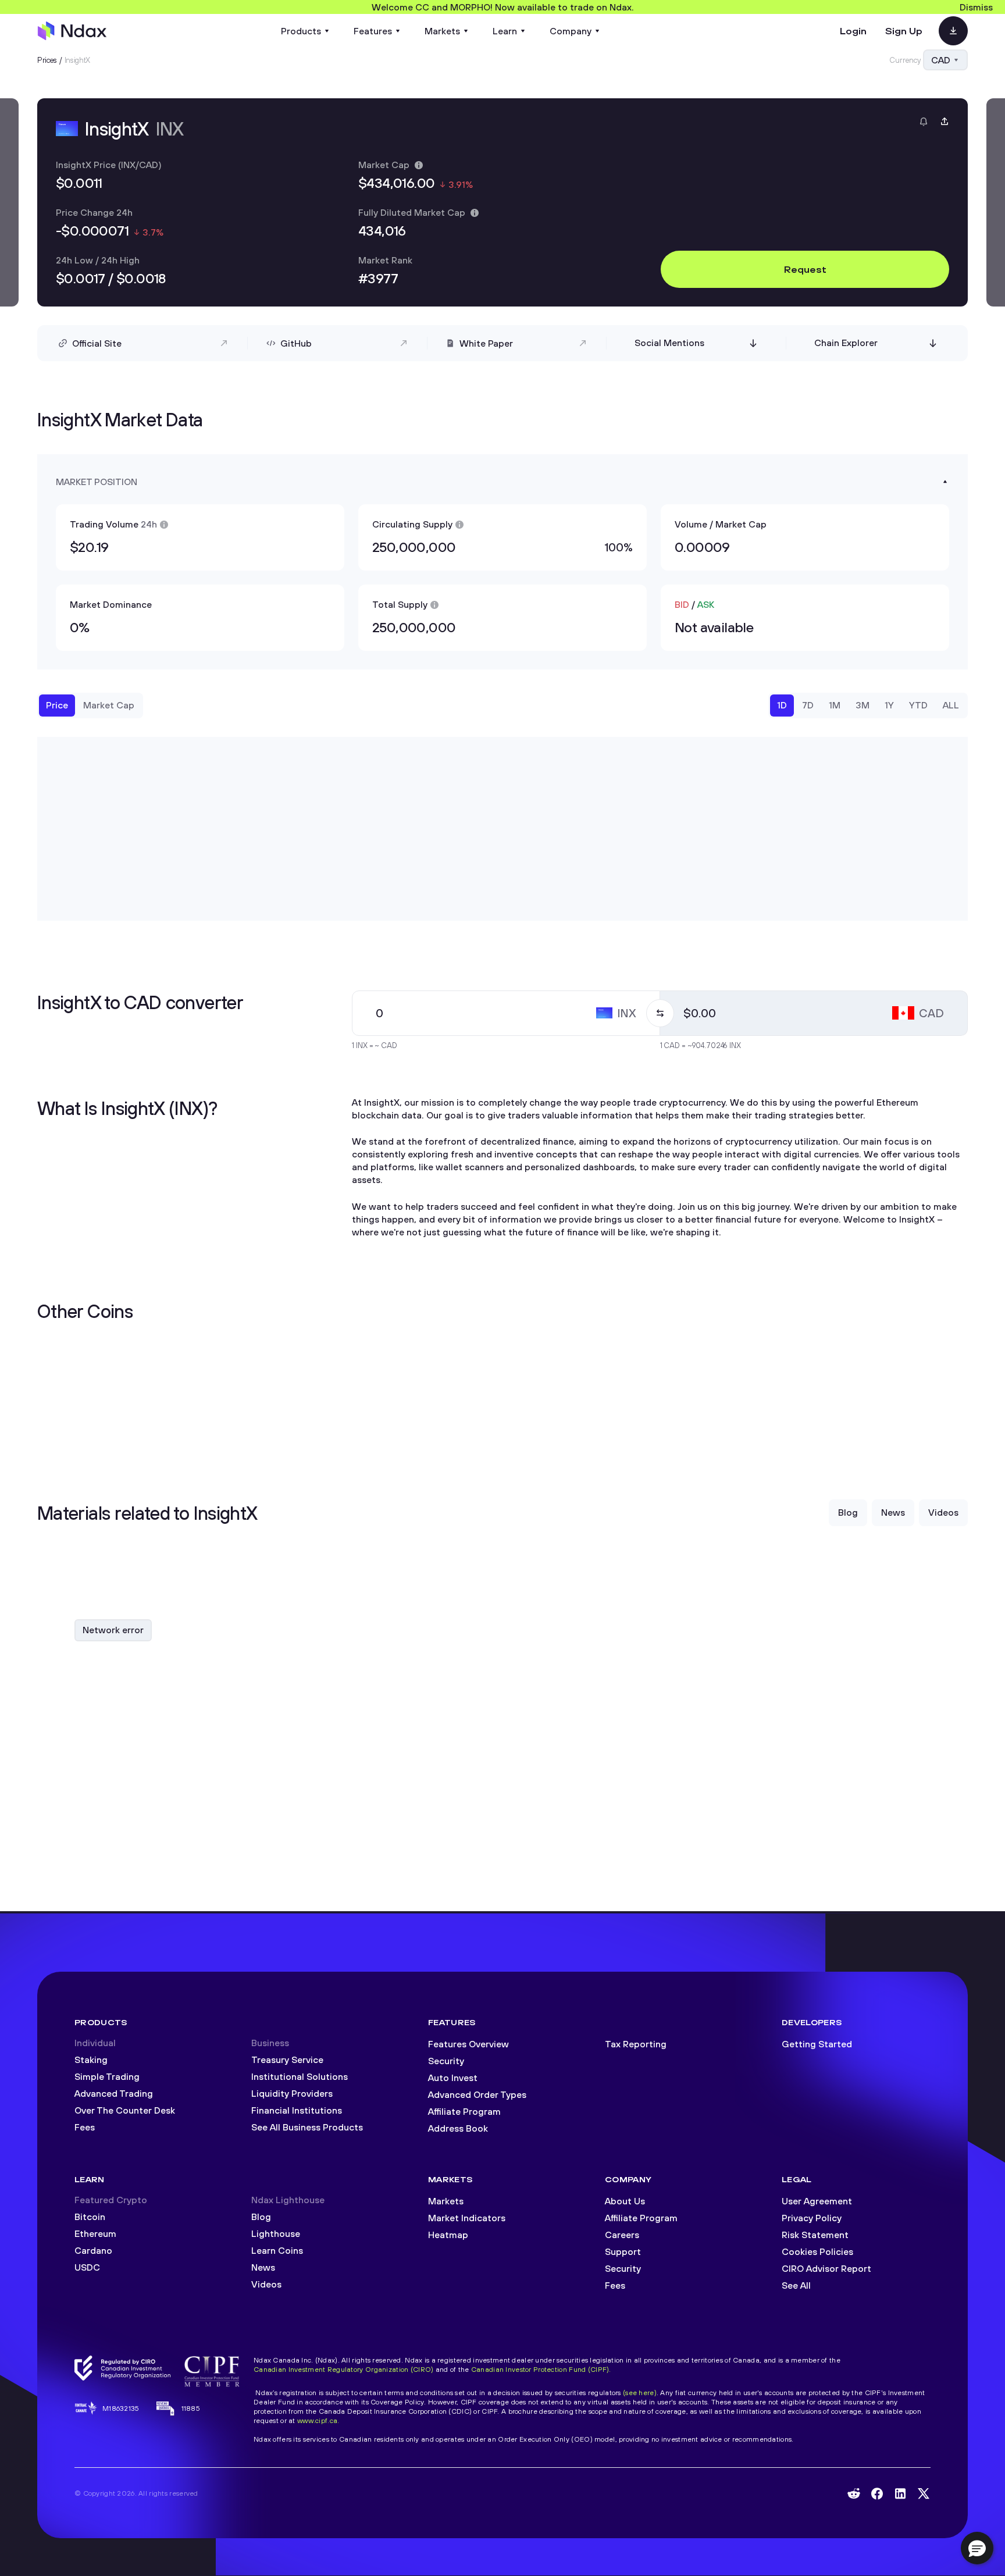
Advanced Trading (114, 2093)
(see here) (640, 2392)
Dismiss (976, 7)
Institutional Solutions (300, 2076)
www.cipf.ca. (318, 2420)
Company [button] (571, 31)
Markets (446, 2201)
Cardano (93, 2250)
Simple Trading (107, 2076)
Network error (113, 1630)
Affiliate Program (464, 2111)
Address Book (458, 2128)
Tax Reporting (636, 2044)
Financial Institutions (297, 2110)
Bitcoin (90, 2217)
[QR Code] (953, 31)
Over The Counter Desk (125, 2110)
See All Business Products (307, 2127)
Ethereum (95, 2233)
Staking (91, 2060)
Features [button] (373, 31)
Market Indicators (467, 2218)
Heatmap (448, 2235)
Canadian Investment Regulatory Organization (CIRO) (343, 2369)
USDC (87, 2267)
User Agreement (817, 2201)
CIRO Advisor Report (826, 2268)
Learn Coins (277, 2250)
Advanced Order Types (477, 2094)
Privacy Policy (812, 2218)
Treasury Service (287, 2060)
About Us (625, 2201)
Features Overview (468, 2044)
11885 (191, 2408)
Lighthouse (276, 2233)
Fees (85, 2127)
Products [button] (301, 31)
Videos (266, 2284)
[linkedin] (900, 2494)
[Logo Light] (72, 31)
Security (446, 2061)
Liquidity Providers (292, 2093)
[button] (977, 2548)
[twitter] (924, 2493)
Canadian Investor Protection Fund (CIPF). (541, 2369)
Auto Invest (453, 2078)
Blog (261, 2217)
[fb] (877, 2494)
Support (623, 2251)
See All (796, 2285)
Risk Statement (815, 2235)
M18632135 (121, 2408)
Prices (47, 60)
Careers (622, 2235)
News (263, 2267)
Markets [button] (442, 31)
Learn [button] (505, 31)
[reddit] (854, 2493)
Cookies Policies (817, 2251)
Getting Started (817, 2044)
